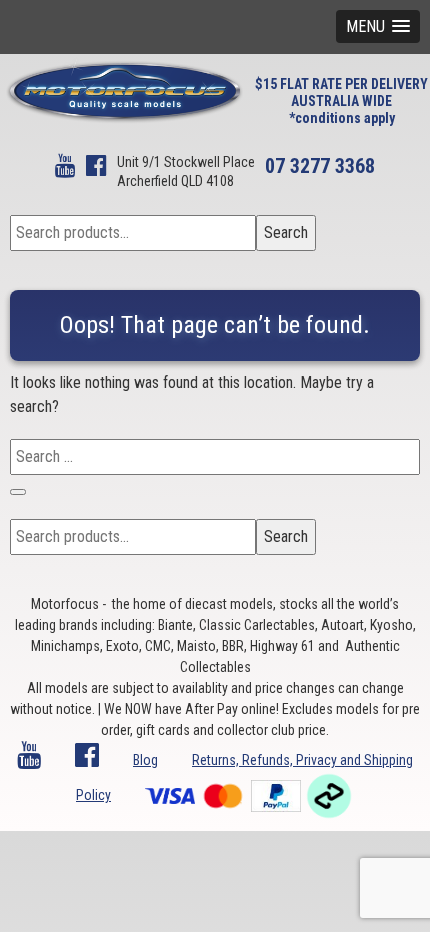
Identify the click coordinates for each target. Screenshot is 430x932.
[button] (378, 26)
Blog (145, 760)
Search (286, 232)
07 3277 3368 (320, 166)
